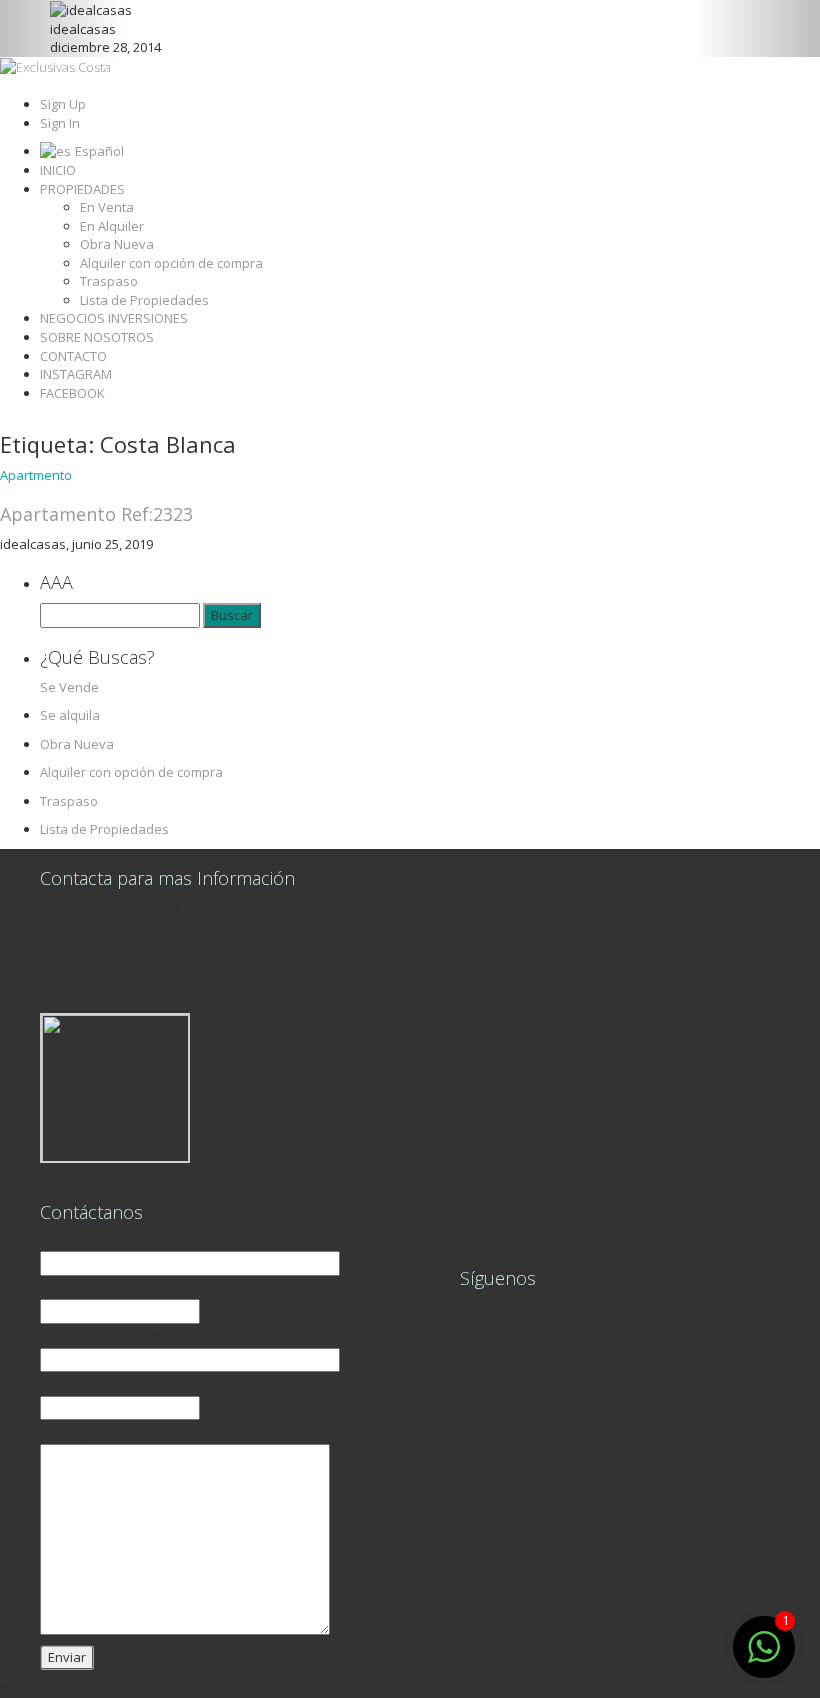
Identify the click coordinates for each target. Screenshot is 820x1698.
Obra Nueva (117, 244)
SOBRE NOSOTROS (97, 337)
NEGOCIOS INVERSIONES (114, 318)
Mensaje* (70, 1434)
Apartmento (36, 475)
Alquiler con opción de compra (171, 263)
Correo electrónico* (99, 1338)
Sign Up (63, 104)
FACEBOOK (72, 393)
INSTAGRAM (76, 374)
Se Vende (69, 687)
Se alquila (70, 715)
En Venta (107, 207)
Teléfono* (71, 1290)
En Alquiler (112, 226)
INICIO (58, 170)
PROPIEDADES (82, 189)
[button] (61, 28)
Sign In (60, 123)
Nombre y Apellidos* (102, 1242)
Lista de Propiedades (144, 300)
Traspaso (109, 281)
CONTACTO (73, 356)
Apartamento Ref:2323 (96, 514)
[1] (764, 1658)
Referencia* (77, 1386)
